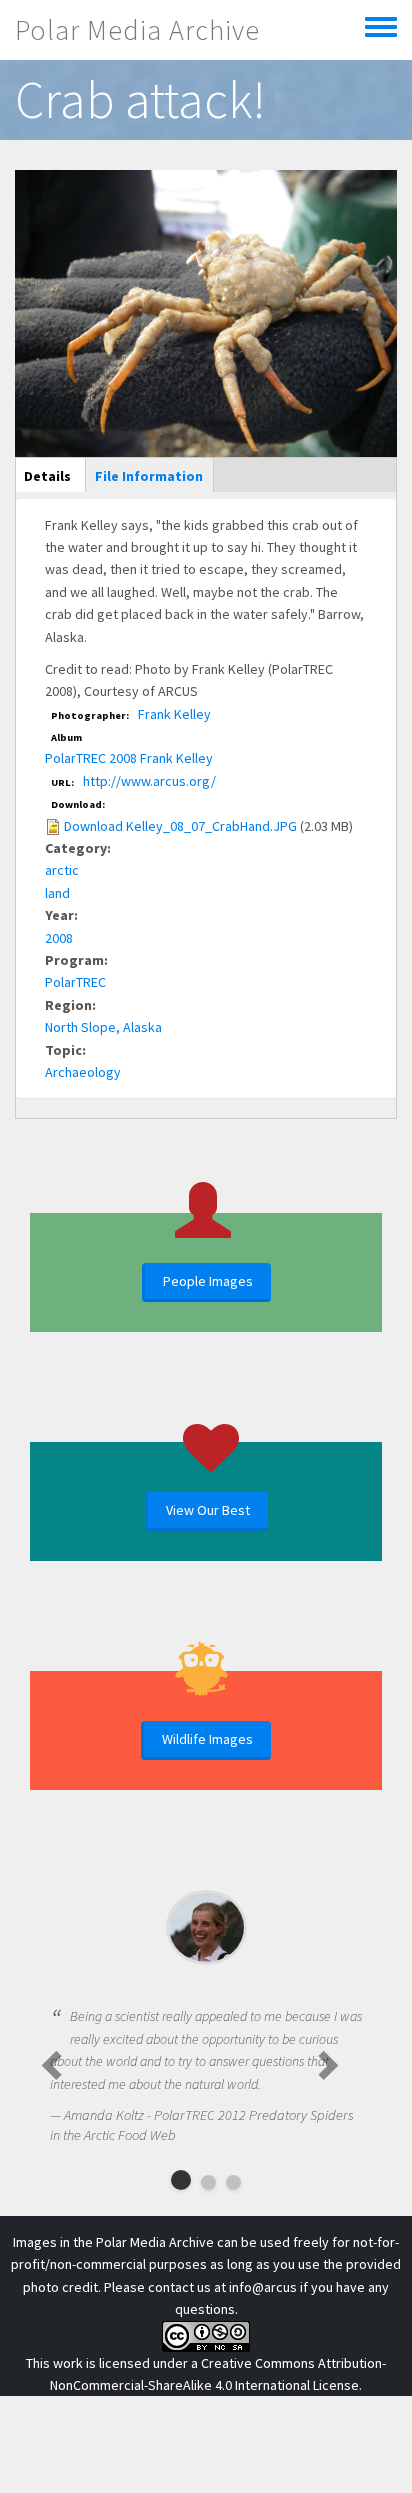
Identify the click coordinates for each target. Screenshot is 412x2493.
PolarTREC (75, 982)
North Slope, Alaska (103, 1027)
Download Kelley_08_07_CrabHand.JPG (180, 826)
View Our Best (208, 1510)
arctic (62, 870)
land (57, 893)
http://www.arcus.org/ (149, 781)
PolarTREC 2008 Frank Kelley (129, 758)
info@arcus (263, 2287)
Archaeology (83, 1072)
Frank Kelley (174, 714)
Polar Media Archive (137, 30)
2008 (59, 938)
